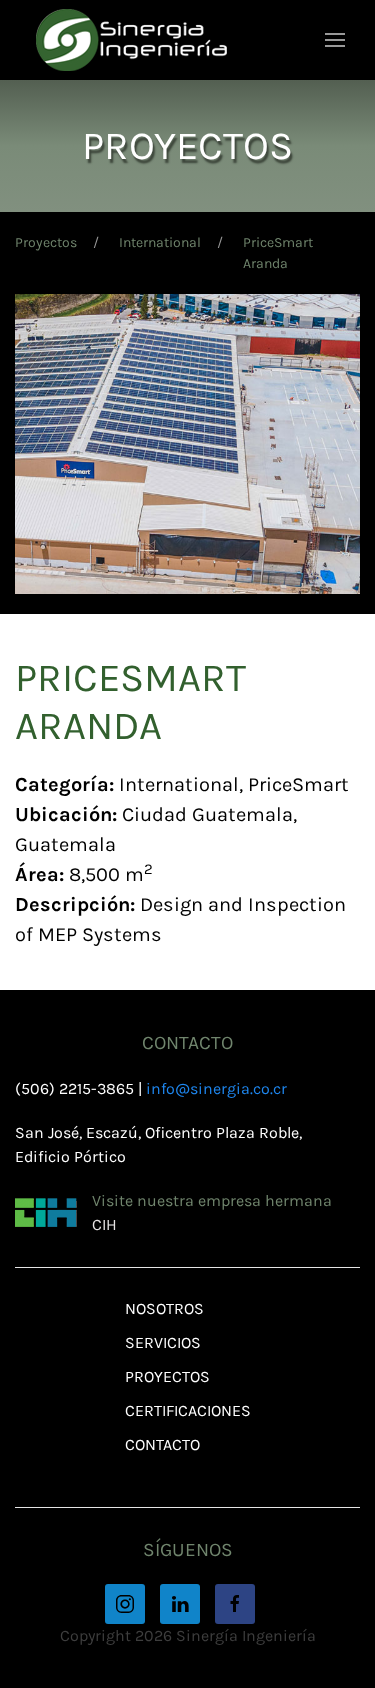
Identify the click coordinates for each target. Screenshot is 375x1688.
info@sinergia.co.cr (216, 1088)
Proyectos (46, 242)
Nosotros (164, 1308)
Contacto (162, 1444)
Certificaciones (188, 1410)
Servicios (163, 1342)
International (160, 242)
